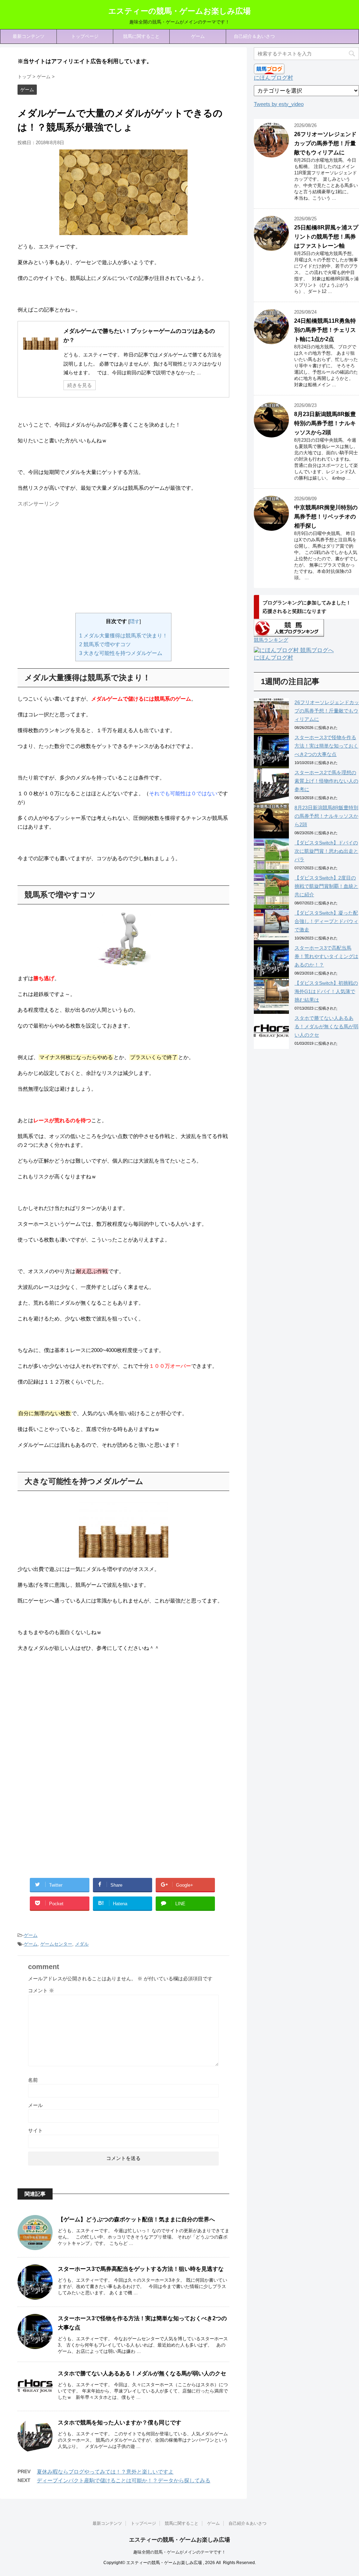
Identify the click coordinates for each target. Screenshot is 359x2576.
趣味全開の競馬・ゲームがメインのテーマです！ (179, 2552)
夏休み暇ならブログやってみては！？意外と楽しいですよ (105, 2472)
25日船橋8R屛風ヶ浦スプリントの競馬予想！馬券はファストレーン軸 (326, 237)
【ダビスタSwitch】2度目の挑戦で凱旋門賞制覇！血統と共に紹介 (326, 886)
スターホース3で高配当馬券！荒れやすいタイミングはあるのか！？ (326, 956)
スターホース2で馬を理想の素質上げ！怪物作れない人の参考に (326, 781)
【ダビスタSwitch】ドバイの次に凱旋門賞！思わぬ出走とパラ (326, 851)
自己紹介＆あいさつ (254, 36)
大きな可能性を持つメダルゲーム (121, 653)
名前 (33, 2080)
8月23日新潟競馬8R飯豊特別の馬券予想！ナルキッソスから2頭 (325, 423)
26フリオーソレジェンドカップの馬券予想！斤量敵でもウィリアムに (325, 143)
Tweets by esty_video (279, 104)
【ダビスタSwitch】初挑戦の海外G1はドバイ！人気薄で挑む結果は (326, 991)
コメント (41, 1990)
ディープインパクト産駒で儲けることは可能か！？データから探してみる (124, 2480)
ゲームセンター (56, 1944)
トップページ (85, 36)
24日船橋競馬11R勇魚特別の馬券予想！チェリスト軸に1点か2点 (325, 330)
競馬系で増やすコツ (105, 644)
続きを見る (80, 385)
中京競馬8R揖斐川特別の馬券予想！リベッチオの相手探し (326, 517)
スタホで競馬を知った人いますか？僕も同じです (120, 2423)
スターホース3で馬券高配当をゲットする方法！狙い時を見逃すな (141, 2269)
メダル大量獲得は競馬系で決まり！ (123, 635)
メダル (82, 1944)
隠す (135, 621)
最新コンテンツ (29, 36)
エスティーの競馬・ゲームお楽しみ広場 (179, 11)
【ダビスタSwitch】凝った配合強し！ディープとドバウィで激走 (326, 921)
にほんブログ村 (273, 78)
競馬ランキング (271, 640)
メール (35, 2105)
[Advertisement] (76, 559)
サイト (35, 2130)
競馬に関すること (141, 36)
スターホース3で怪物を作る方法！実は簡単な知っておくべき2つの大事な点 (326, 746)
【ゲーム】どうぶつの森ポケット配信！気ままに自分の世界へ (136, 2219)
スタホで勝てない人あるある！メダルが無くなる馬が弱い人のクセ (142, 2373)
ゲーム (198, 36)
